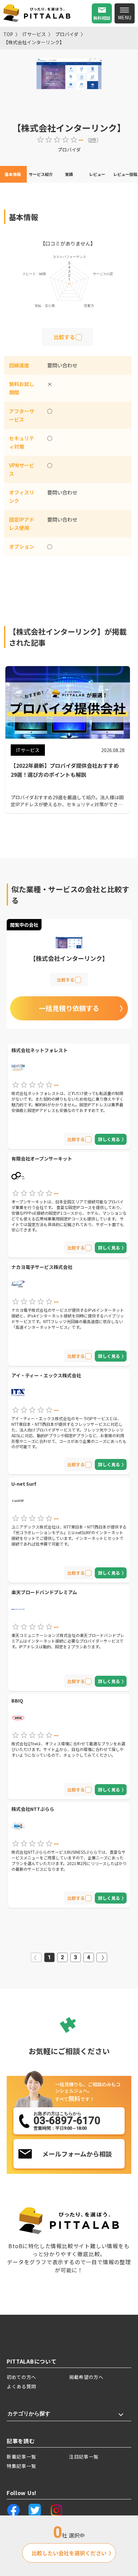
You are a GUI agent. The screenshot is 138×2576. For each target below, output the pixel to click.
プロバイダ (67, 34)
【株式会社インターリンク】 (34, 42)
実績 (69, 174)
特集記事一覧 (21, 2466)
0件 (93, 140)
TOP (8, 34)
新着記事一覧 (21, 2457)
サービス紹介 (41, 174)
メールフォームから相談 (77, 2154)
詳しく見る (109, 1139)
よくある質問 (21, 2386)
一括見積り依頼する (69, 1008)
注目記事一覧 (84, 2457)
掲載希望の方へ (86, 2377)
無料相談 (102, 18)
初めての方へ (21, 2377)
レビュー (97, 174)
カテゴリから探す (29, 2414)
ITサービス (34, 34)
